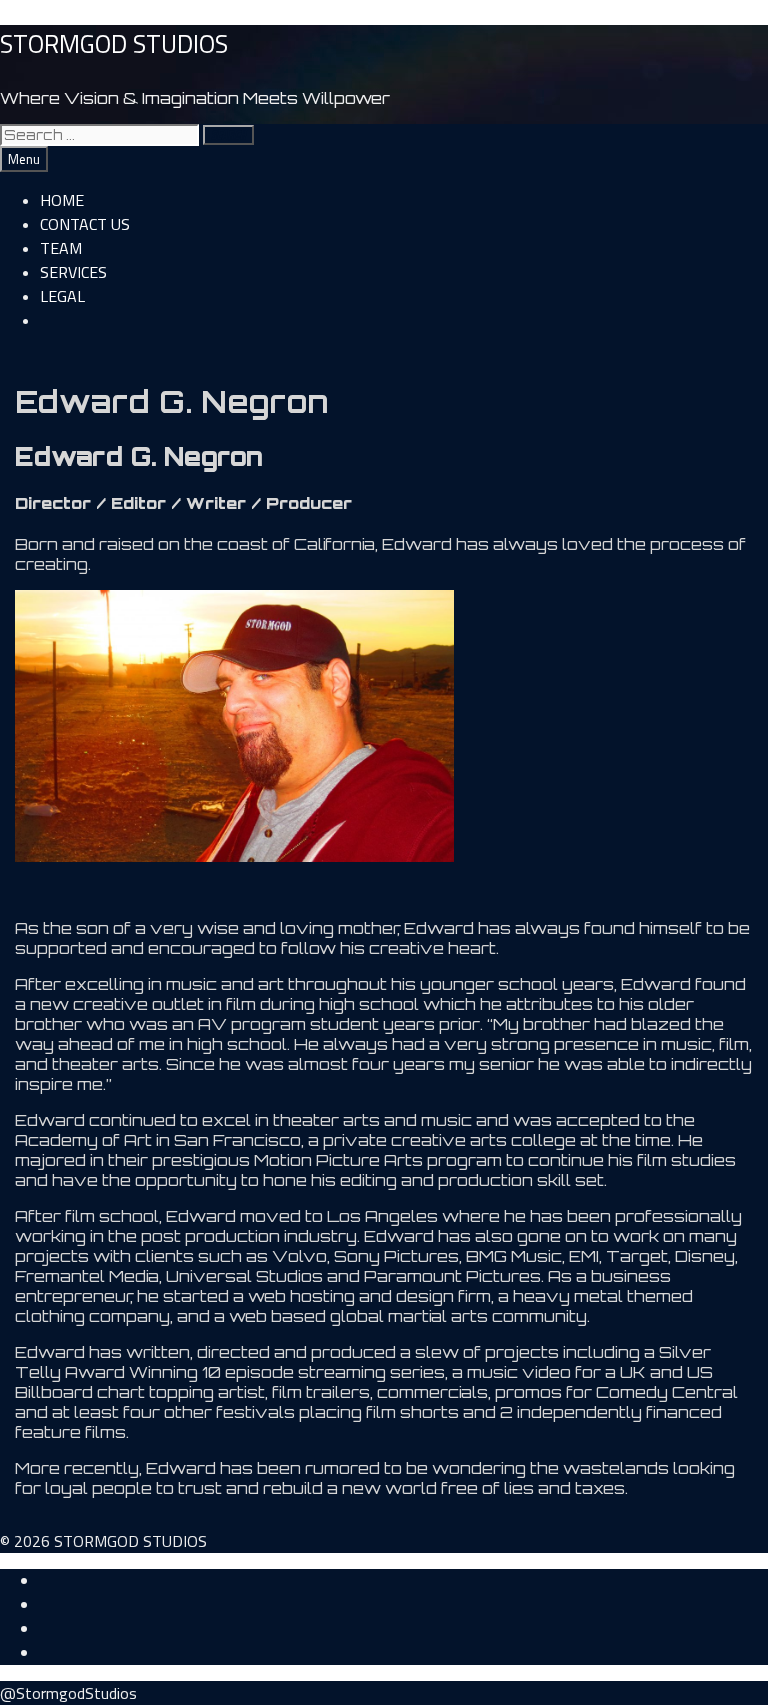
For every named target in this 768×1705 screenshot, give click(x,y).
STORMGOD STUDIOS (114, 44)
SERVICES (73, 272)
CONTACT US (85, 224)
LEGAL (62, 296)
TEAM (61, 248)
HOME (62, 200)
